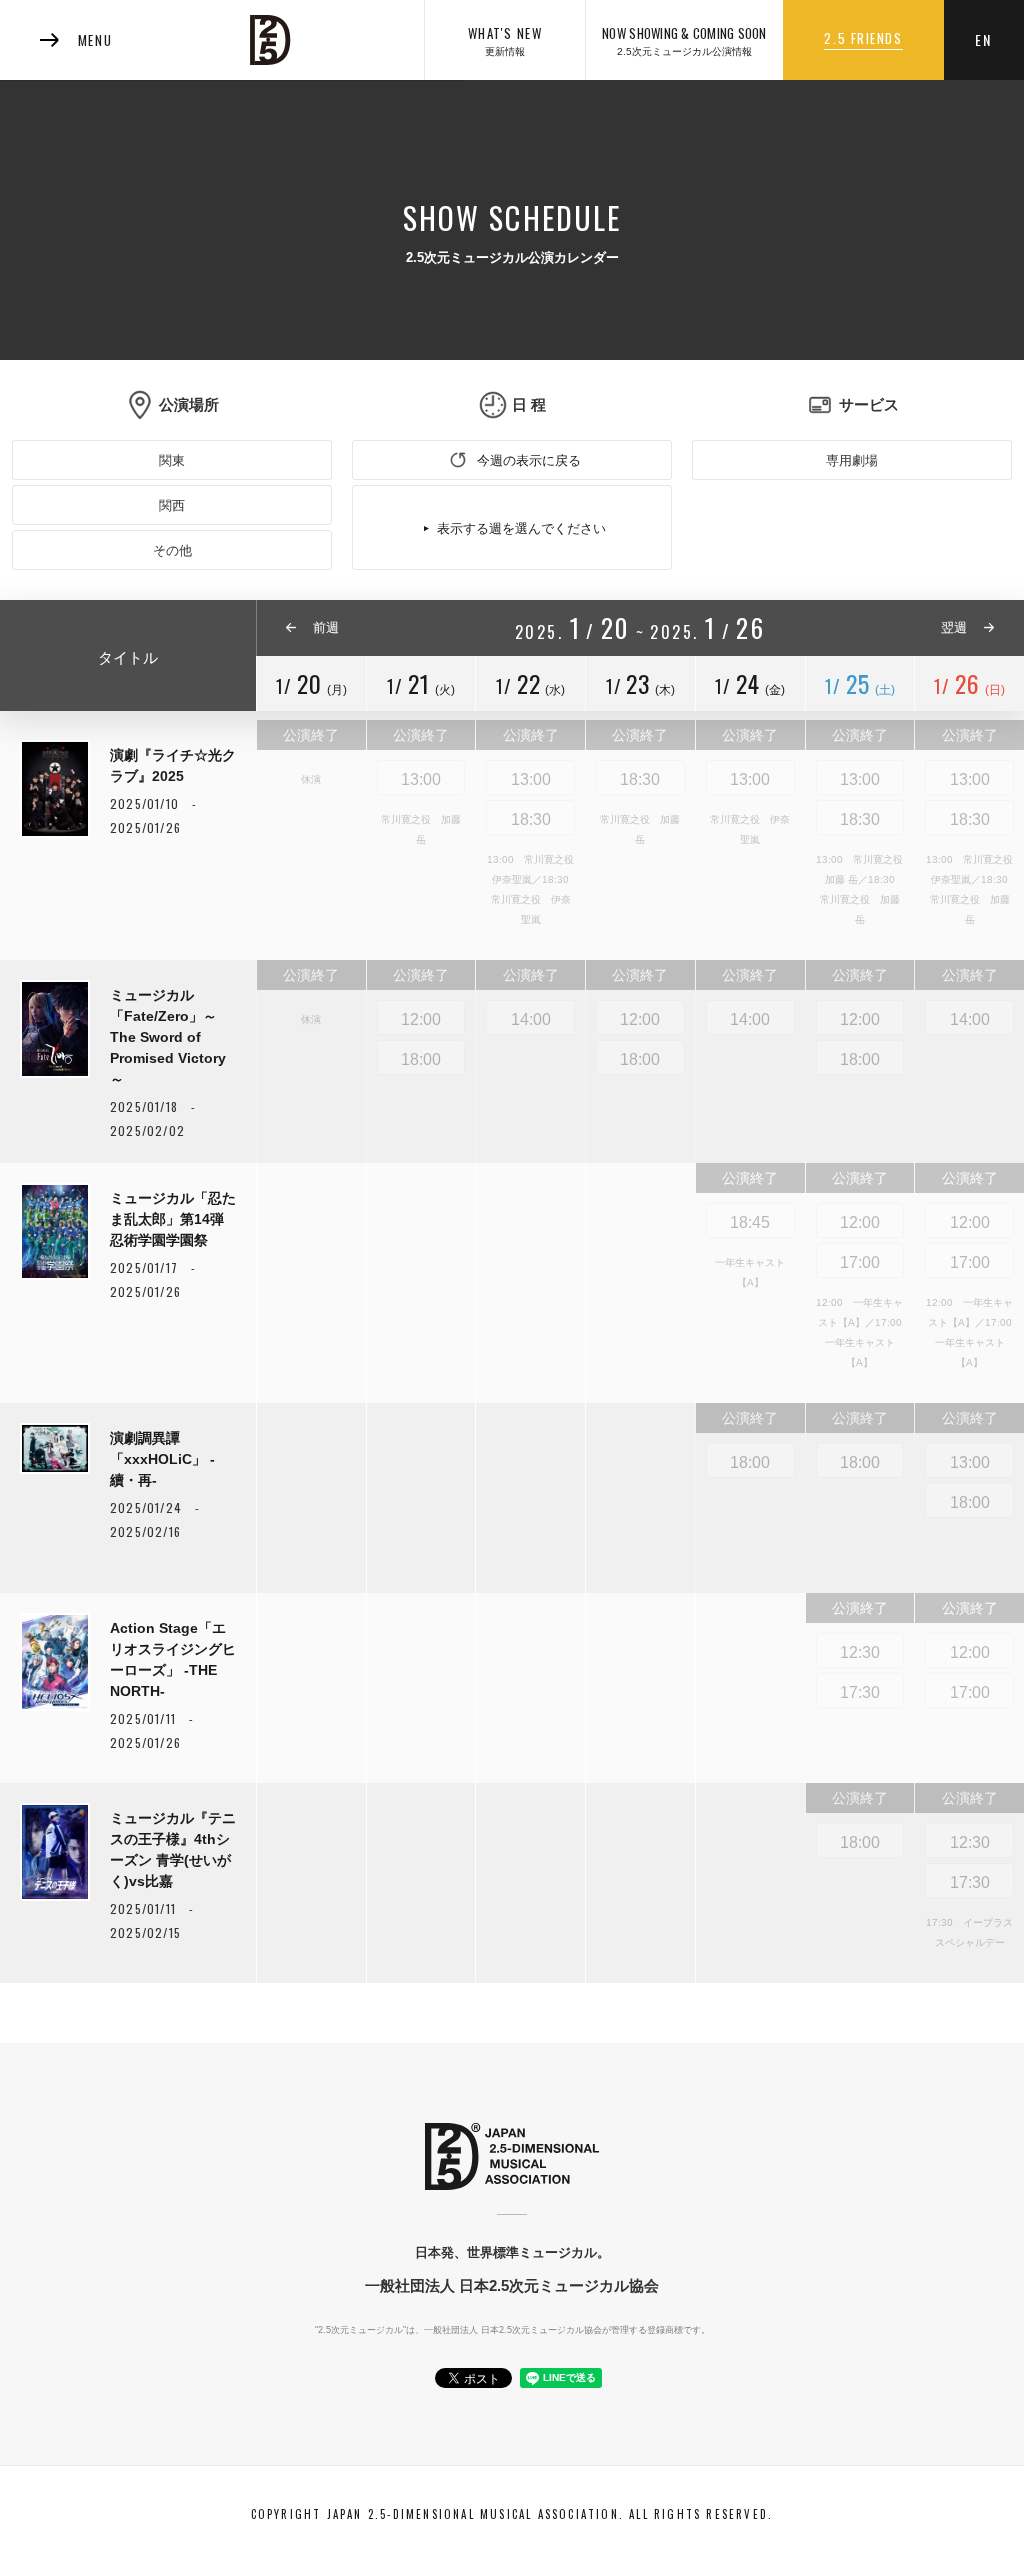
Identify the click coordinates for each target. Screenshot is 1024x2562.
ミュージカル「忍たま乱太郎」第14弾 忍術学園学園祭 (173, 1219)
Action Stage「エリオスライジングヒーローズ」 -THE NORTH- (173, 1659)
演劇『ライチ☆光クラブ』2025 (173, 765)
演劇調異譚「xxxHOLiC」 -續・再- (162, 1459)
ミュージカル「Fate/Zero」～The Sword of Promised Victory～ (168, 1037)
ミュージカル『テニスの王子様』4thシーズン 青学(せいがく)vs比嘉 (173, 1849)
